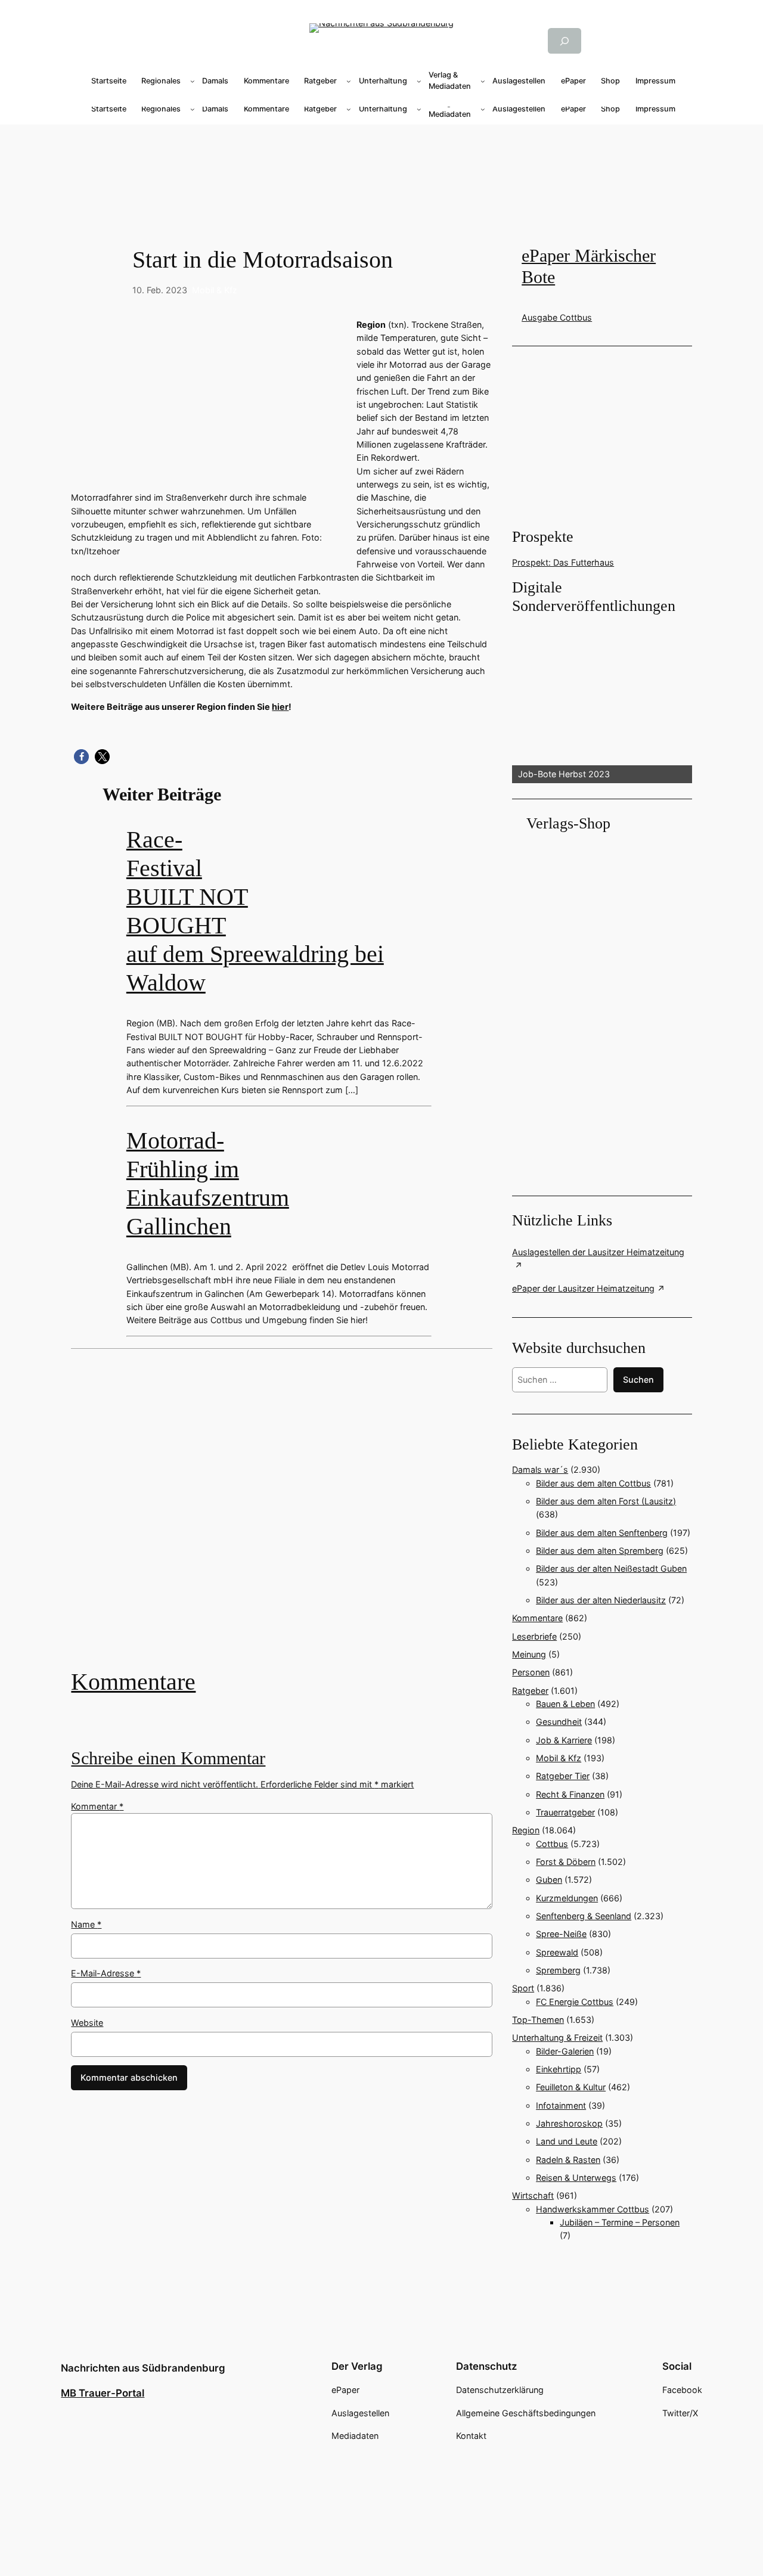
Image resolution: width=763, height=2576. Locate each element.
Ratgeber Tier (563, 1776)
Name (86, 1924)
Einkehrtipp (559, 2069)
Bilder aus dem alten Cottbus (593, 1483)
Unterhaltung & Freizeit (557, 2037)
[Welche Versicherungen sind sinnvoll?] (282, 1517)
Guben (549, 1880)
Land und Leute (567, 2141)
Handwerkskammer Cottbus (593, 2209)
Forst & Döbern (566, 1862)
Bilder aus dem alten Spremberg (600, 1551)
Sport (523, 1988)
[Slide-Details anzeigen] (602, 699)
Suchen (638, 1379)
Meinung (529, 1654)
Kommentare (133, 1682)
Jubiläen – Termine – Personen (620, 2222)
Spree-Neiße (561, 1934)
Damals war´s (540, 1469)
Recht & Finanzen (570, 1794)
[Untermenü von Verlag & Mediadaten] (483, 81)
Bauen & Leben (565, 1704)
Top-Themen (538, 2020)
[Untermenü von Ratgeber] (349, 81)
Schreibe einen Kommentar (168, 1758)
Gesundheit (559, 1722)
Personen (531, 1672)
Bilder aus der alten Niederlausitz (601, 1600)
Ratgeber (530, 1691)
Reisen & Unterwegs (576, 2178)
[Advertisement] (289, 1517)
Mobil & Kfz (215, 290)
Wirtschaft (533, 2195)
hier (280, 707)
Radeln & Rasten (568, 2160)
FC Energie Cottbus (575, 2002)
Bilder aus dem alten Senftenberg (602, 1533)
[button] (81, 757)
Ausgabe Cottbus (557, 317)
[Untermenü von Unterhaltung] (419, 81)
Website (87, 2023)
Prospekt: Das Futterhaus (563, 562)
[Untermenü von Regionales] (193, 81)
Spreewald (557, 1952)
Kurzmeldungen (567, 1898)
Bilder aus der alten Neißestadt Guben (611, 1568)
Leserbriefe (534, 1636)
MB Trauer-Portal (103, 2393)
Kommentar (97, 1806)
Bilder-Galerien (565, 2051)
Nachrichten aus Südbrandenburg (143, 2368)
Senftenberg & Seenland (584, 1916)
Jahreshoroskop (569, 2123)
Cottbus (552, 1844)
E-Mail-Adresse (106, 1973)
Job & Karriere (564, 1740)
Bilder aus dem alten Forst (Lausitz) (606, 1501)
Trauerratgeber (565, 1812)
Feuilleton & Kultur (571, 2087)
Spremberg (558, 1970)
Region (526, 1830)
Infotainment (561, 2105)
